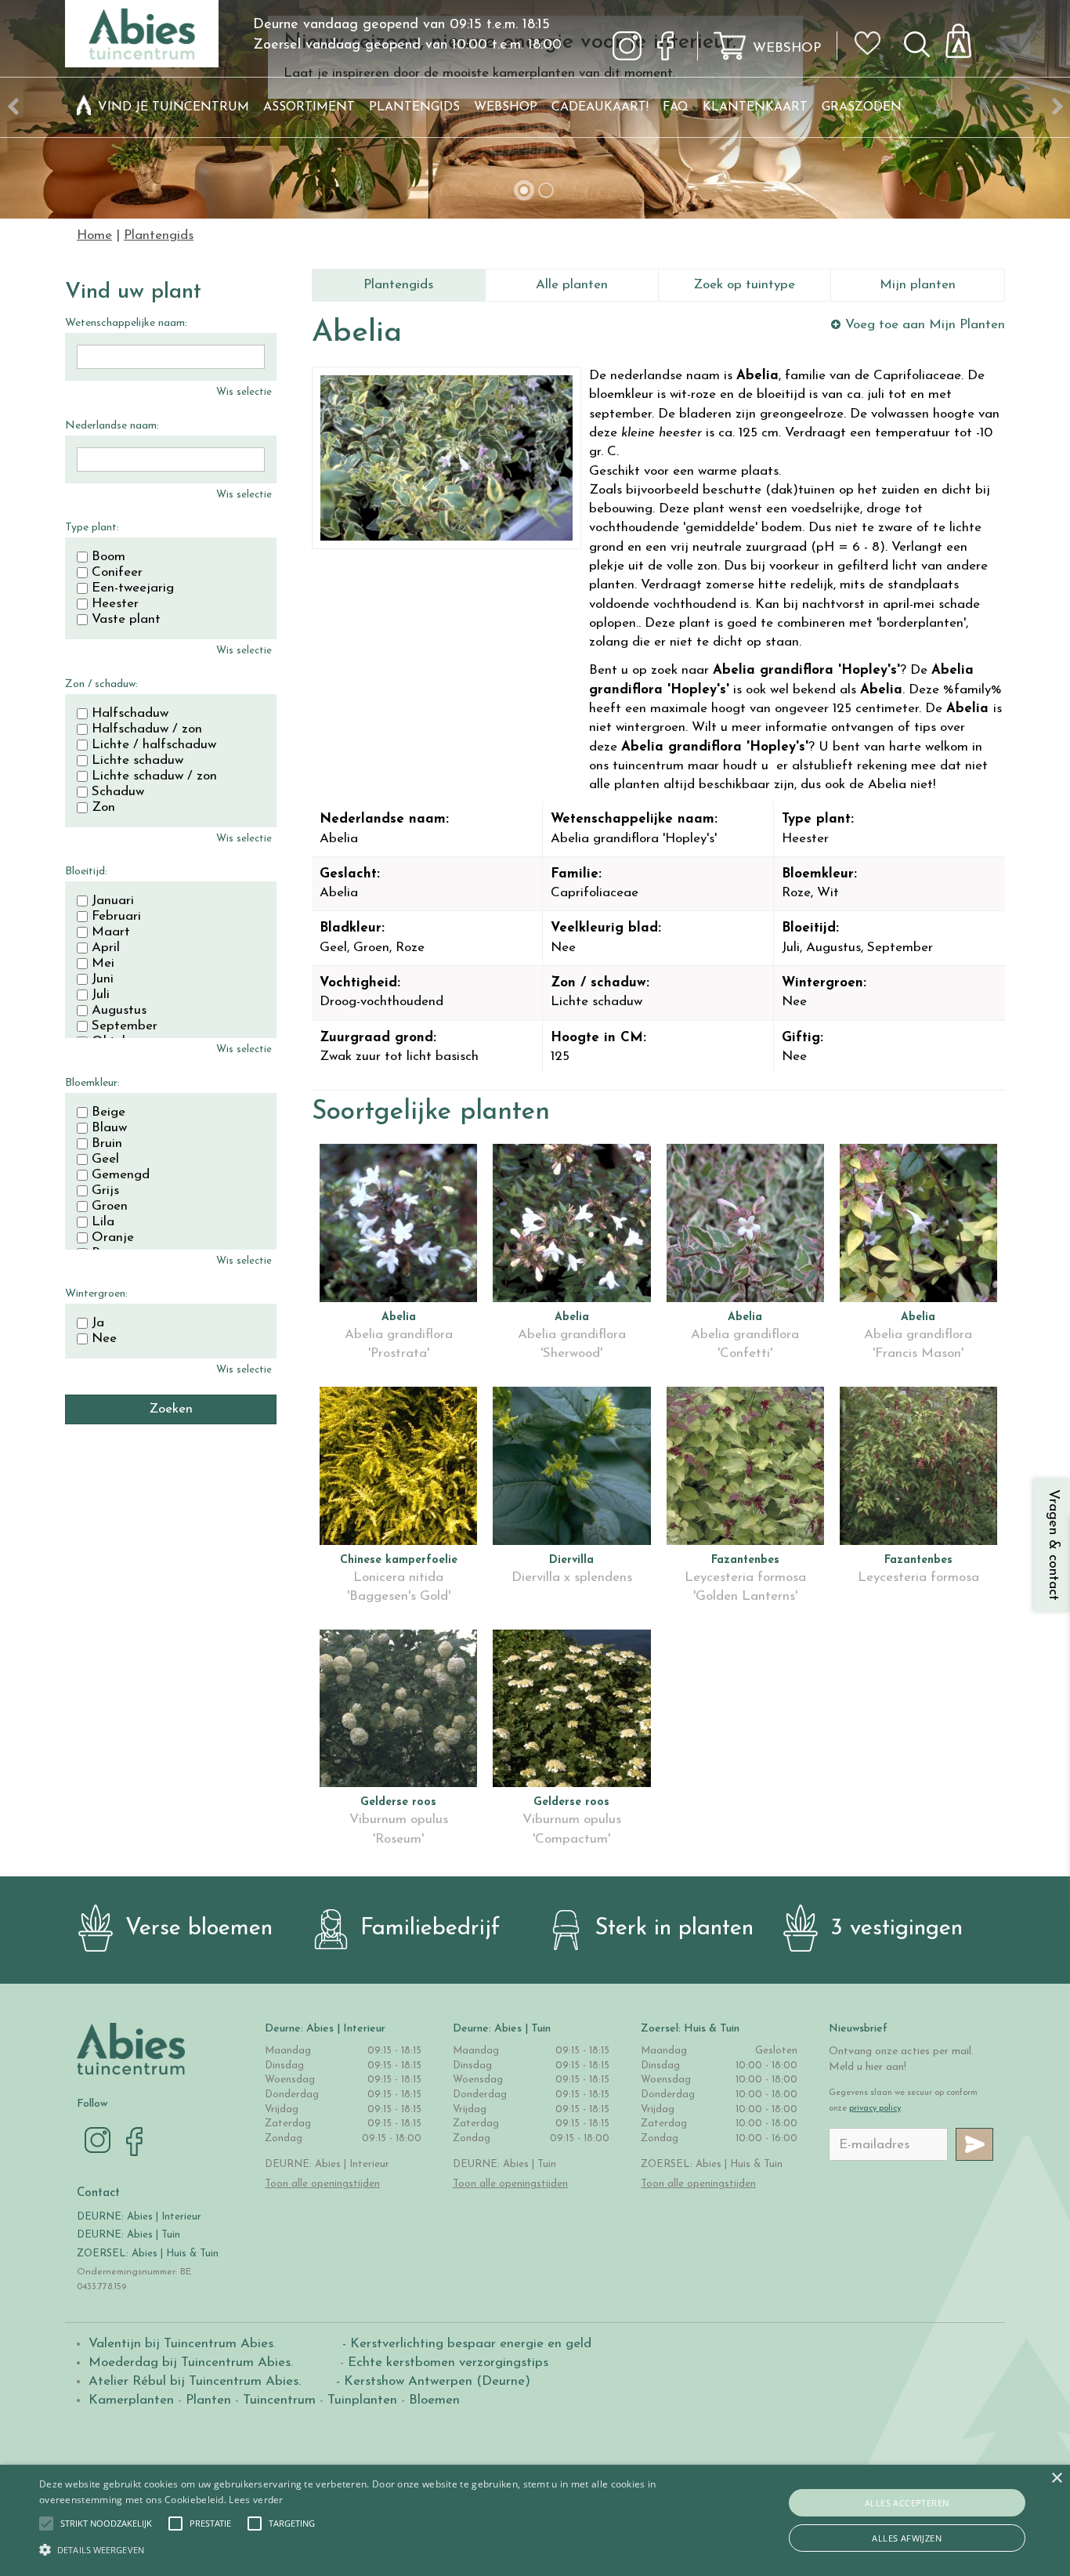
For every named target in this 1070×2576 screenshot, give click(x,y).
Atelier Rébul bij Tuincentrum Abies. (195, 2381)
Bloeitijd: (86, 872)
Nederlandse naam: (112, 426)
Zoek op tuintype (744, 285)
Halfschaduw (130, 714)
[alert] (535, 2520)
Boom (108, 557)
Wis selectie (244, 392)
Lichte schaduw (137, 761)
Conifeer (117, 573)
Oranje (113, 1238)
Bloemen (434, 2400)
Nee (104, 1339)
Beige (108, 1113)
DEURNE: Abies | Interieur (139, 2217)
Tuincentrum (279, 2400)
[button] (106, 2524)
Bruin (107, 1144)
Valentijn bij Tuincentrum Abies (181, 2344)
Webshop (787, 48)
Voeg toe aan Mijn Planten (925, 325)
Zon (103, 808)
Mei (103, 964)
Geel (105, 1160)
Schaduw (118, 792)
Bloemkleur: (92, 1083)
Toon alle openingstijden (322, 2184)
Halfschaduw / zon (147, 729)
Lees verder (256, 2500)
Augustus (119, 1011)
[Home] (84, 107)
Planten (208, 2400)
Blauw (109, 1128)
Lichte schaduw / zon (154, 776)
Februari (116, 917)
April (106, 948)
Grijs (105, 1191)
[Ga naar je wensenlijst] (873, 49)
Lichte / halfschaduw (154, 745)
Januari (113, 901)
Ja (98, 1323)
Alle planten (572, 285)
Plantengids (398, 285)
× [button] (1056, 2478)
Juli (101, 995)
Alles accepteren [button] (907, 2503)
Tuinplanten (362, 2400)
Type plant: (92, 528)
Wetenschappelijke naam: (126, 323)
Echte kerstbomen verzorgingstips (448, 2363)
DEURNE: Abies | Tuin (128, 2235)
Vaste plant (126, 620)
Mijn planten (918, 285)
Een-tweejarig (133, 588)
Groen (110, 1207)
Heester (115, 604)
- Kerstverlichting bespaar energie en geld (465, 2344)
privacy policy (875, 2109)
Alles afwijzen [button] (907, 2538)
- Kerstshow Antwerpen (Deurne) (431, 2381)
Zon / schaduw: (101, 684)
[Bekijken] (967, 36)
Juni (103, 979)
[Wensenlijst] (873, 32)
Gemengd (121, 1175)
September (125, 1026)
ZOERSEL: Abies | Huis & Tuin (149, 2254)
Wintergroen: (96, 1294)
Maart (111, 932)
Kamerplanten (131, 2400)
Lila (103, 1222)
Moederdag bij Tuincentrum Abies (190, 2363)
